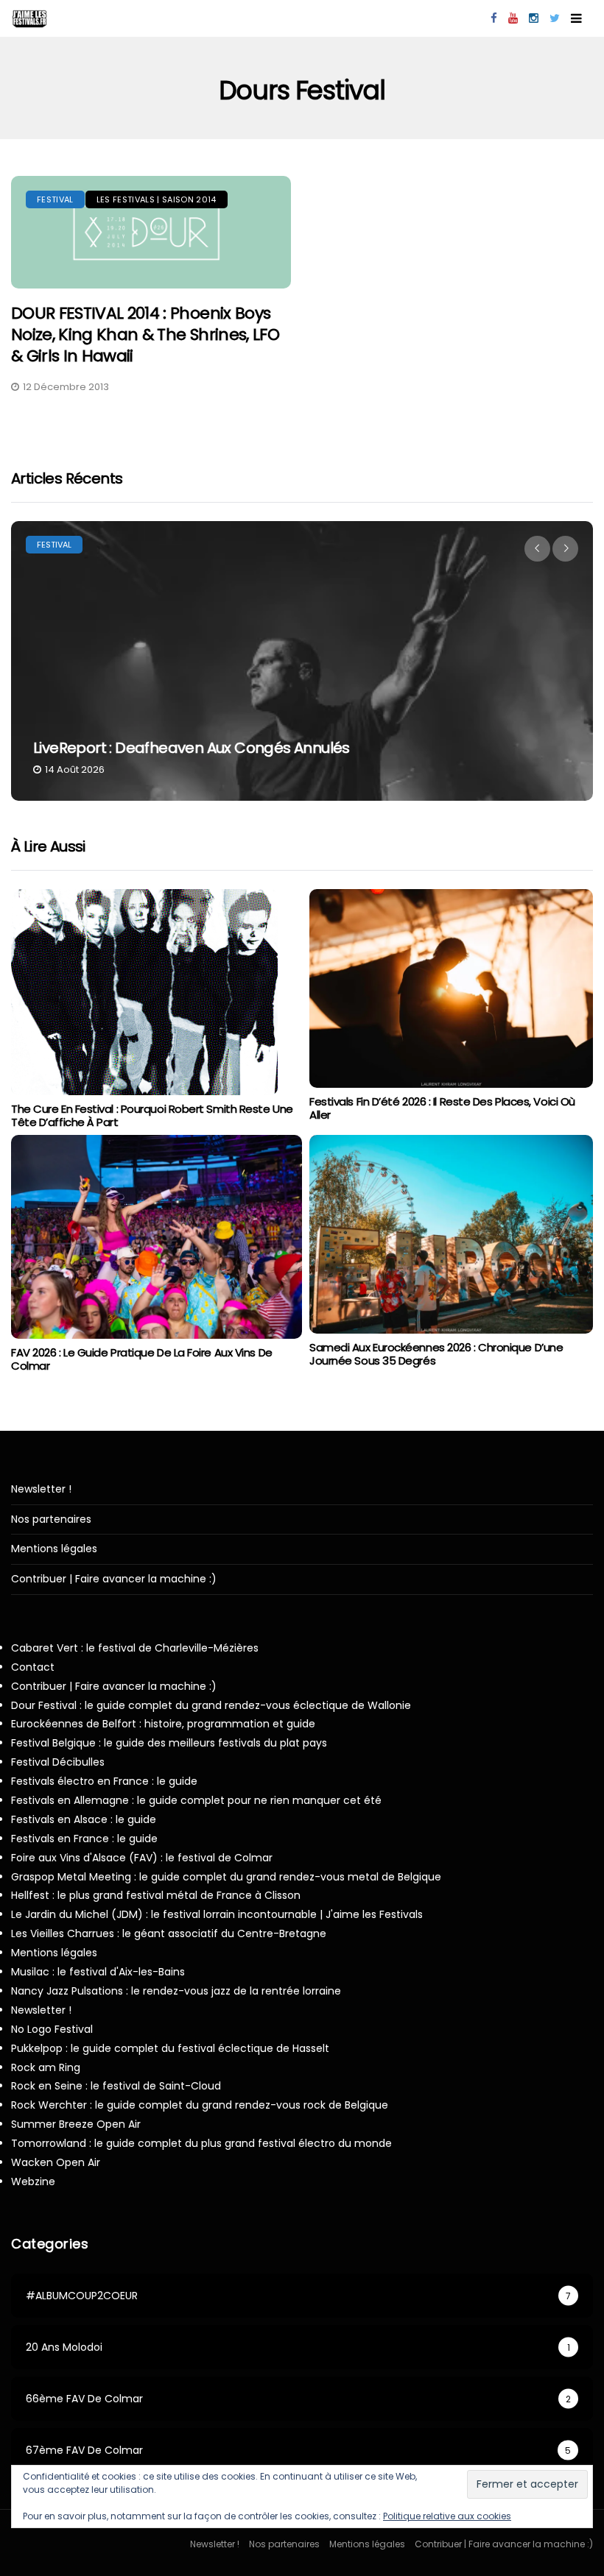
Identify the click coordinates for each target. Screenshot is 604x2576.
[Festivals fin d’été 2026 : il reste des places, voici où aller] (451, 988)
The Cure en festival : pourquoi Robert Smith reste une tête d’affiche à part (152, 1115)
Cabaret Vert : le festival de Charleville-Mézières (135, 1648)
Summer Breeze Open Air (76, 2124)
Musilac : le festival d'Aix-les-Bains (98, 1972)
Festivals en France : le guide (84, 1839)
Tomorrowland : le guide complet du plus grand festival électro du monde (201, 2143)
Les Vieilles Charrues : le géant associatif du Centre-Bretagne (169, 1933)
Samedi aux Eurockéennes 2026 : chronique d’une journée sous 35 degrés (436, 1354)
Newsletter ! (41, 1489)
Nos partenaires (51, 1519)
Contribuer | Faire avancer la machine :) (114, 1579)
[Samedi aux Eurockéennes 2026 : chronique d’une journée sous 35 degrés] (451, 1234)
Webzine (33, 2182)
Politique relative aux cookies (447, 2516)
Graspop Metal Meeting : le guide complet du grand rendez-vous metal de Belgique (226, 1877)
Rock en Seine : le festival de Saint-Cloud (116, 2086)
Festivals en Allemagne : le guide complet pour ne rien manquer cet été (196, 1800)
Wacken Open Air (56, 2162)
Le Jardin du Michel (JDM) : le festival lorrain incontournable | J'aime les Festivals (217, 1914)
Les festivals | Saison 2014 (157, 199)
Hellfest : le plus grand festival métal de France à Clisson (156, 1895)
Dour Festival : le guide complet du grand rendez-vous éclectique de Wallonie (211, 1705)
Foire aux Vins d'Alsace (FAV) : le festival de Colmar (142, 1858)
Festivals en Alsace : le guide (84, 1819)
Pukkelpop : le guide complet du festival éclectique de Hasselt (170, 2048)
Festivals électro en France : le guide (104, 1781)
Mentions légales (54, 1549)
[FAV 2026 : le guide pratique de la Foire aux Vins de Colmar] (157, 1237)
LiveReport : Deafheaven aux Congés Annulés (192, 748)
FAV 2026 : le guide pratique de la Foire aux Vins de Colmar (142, 1359)
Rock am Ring (46, 2067)
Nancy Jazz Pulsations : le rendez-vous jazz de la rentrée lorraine (176, 1991)
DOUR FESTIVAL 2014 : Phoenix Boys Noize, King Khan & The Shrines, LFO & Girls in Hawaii (145, 334)
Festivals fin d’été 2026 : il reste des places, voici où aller (442, 1108)
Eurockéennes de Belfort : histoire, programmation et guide (163, 1724)
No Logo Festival (52, 2029)
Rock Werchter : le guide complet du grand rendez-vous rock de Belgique (200, 2105)
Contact (33, 1667)
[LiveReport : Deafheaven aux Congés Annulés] (302, 661)
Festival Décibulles (58, 1762)
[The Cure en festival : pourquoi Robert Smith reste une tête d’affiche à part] (144, 992)
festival (55, 199)
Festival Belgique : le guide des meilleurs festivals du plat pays (169, 1743)
